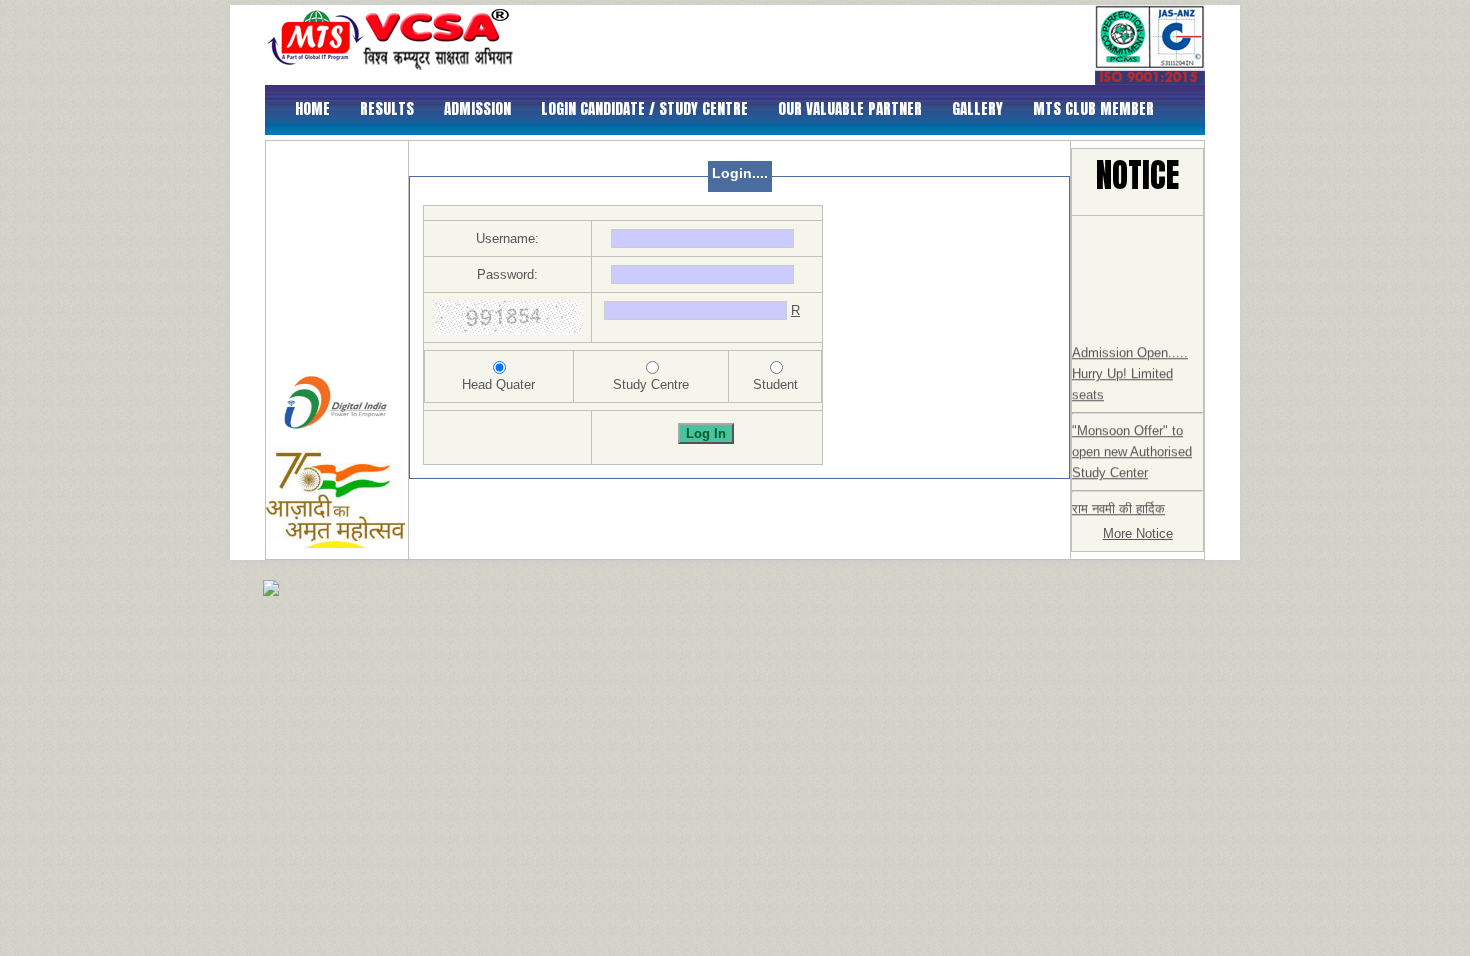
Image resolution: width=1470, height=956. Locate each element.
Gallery (977, 109)
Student (775, 384)
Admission (477, 109)
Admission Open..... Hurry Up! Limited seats (1130, 367)
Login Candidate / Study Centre (644, 109)
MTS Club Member (1093, 109)
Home (312, 109)
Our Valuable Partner (850, 109)
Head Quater (498, 384)
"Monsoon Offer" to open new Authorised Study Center (1132, 445)
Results (387, 109)
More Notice (1138, 533)
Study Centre (651, 384)
